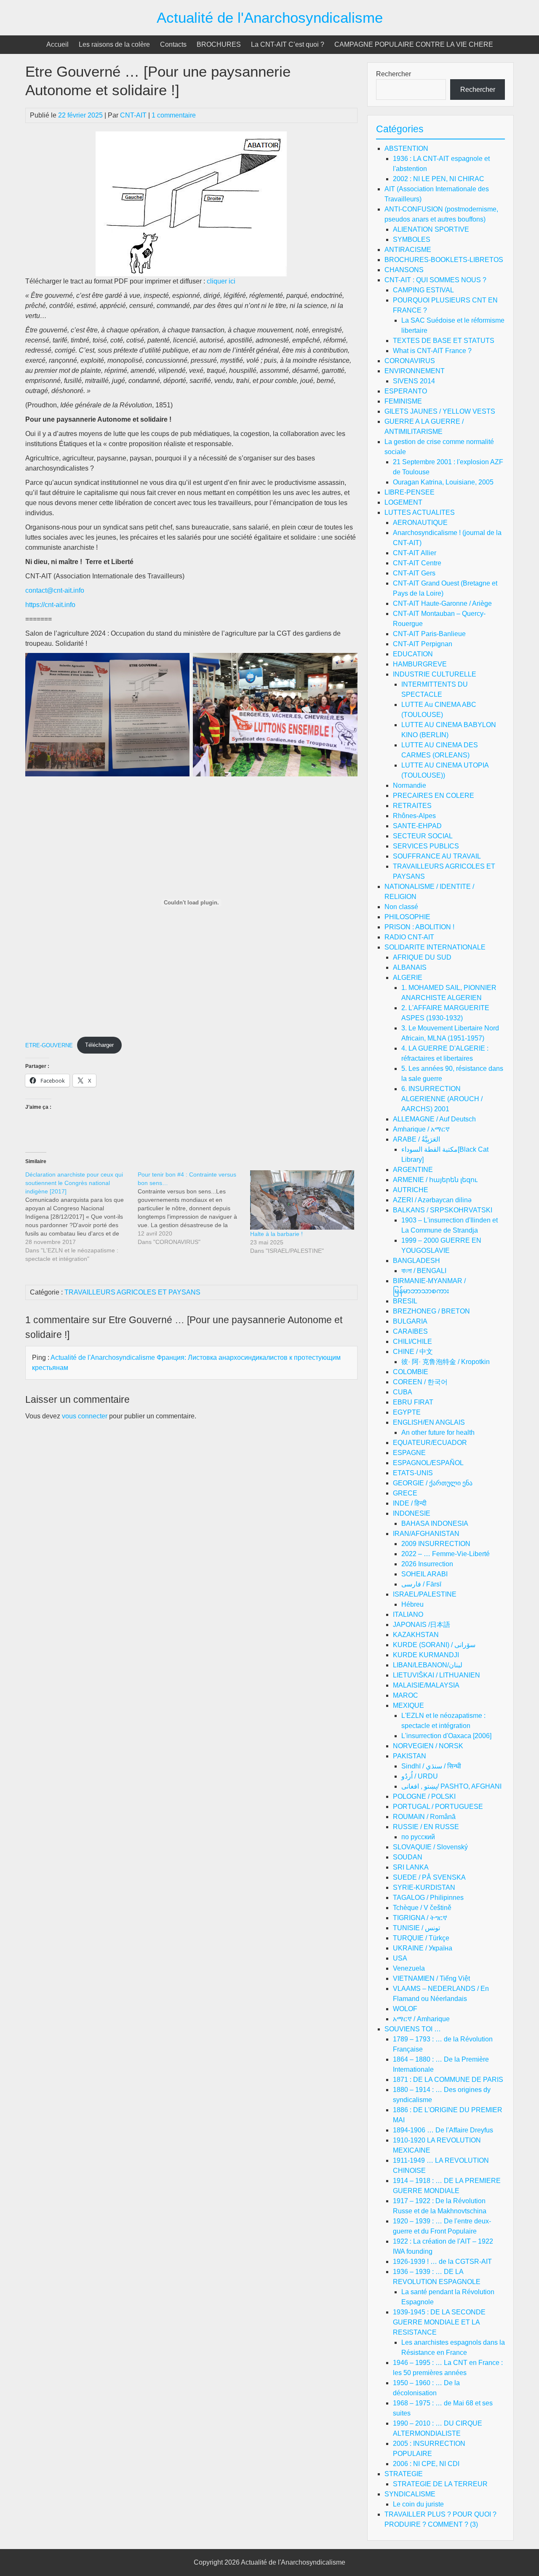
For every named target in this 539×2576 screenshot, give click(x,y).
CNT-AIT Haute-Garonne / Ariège (442, 603)
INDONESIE (412, 1513)
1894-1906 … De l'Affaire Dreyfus (443, 2130)
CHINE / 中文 (413, 1352)
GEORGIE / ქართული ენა (433, 1483)
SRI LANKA (411, 1867)
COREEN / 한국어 (420, 1382)
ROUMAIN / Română (424, 1817)
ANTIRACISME (408, 250)
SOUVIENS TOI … (413, 2029)
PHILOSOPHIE (407, 917)
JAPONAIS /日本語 (422, 1625)
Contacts (173, 44)
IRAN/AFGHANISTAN (426, 1534)
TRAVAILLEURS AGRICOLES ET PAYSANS (132, 1292)
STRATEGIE (404, 2474)
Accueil (57, 44)
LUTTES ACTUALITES (420, 512)
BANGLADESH (416, 1261)
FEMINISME (403, 401)
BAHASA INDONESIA (435, 1523)
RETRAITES (412, 806)
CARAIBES (410, 1331)
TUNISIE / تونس (416, 1928)
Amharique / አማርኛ (421, 1129)
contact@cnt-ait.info (55, 590)
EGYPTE (407, 1412)
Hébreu (412, 1604)
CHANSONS (404, 270)
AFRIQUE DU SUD (422, 957)
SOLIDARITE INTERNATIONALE (435, 947)
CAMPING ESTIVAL (423, 290)
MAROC (406, 1695)
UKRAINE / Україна (423, 1948)
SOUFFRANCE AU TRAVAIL (437, 856)
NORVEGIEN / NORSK (428, 1746)
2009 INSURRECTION (436, 1544)
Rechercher (394, 74)
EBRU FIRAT (413, 1402)
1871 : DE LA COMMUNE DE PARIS (448, 2080)
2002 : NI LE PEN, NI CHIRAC (439, 179)
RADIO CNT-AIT (409, 937)
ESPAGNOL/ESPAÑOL (428, 1463)
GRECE (405, 1493)
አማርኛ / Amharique (421, 2019)
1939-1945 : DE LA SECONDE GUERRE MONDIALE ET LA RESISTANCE (439, 2322)
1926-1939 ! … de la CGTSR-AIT (442, 2262)
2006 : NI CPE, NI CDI (426, 2464)
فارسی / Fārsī (421, 1584)
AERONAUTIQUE (420, 523)
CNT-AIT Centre (417, 563)
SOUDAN (408, 1857)
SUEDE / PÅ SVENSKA (429, 1877)
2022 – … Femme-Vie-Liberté (446, 1554)
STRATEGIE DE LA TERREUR (440, 2484)
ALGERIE (408, 978)
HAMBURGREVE (420, 664)
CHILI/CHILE (412, 1341)
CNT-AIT (133, 115)
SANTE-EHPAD (417, 826)
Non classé (401, 907)
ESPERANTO (406, 391)
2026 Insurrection (427, 1564)
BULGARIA (410, 1321)
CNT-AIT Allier (415, 553)
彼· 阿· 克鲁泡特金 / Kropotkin (446, 1362)
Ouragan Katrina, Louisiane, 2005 (443, 482)
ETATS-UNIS (413, 1473)
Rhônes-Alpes (414, 816)
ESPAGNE (409, 1453)
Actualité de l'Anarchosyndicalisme (270, 17)
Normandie (410, 785)
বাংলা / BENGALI (424, 1271)
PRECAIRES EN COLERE (434, 796)
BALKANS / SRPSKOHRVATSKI (443, 1210)
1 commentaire (174, 115)
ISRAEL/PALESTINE (425, 1594)
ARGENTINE (413, 1170)
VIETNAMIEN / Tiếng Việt (431, 1978)
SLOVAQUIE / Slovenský (430, 1847)
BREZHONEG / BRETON (431, 1311)
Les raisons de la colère (114, 44)
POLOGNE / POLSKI (424, 1796)
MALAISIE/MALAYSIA (426, 1685)
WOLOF (405, 2009)
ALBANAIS (410, 967)
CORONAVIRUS (410, 361)
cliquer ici (221, 281)
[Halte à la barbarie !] (302, 1200)
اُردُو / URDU (420, 1776)
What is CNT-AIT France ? (432, 351)
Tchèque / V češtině (422, 1908)
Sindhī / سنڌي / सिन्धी (431, 1766)
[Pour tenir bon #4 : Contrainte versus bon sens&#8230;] (194, 1208)
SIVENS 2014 (414, 381)
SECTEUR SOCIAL (423, 836)
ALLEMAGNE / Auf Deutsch (434, 1119)
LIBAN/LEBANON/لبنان (428, 1665)
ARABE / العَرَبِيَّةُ (416, 1139)
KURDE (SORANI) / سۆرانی (434, 1645)
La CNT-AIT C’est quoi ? (288, 44)
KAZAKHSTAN (416, 1635)
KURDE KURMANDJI (426, 1655)
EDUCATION (413, 654)
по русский (418, 1837)
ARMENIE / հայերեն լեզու (435, 1180)
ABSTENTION (406, 148)
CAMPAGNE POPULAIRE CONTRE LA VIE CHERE (414, 44)
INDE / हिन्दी (410, 1503)
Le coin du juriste (418, 2504)
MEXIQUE (408, 1705)
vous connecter (85, 1416)
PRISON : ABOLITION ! (419, 927)
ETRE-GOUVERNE (49, 1045)
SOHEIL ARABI (424, 1574)
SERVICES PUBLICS (426, 846)
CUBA (403, 1392)
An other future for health (438, 1432)
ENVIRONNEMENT (415, 371)
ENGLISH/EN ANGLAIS (429, 1422)
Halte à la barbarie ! (276, 1234)
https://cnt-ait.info (50, 605)
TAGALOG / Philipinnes (428, 1898)
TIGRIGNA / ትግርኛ (420, 1918)
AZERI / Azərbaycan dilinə (432, 1200)
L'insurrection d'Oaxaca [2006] (446, 1736)
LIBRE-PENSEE (410, 492)
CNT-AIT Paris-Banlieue (429, 634)
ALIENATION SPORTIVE (431, 229)
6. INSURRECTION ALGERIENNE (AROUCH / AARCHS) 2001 (442, 1099)
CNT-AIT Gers (414, 573)
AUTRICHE (411, 1190)
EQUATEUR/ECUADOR (430, 1443)
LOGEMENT (403, 502)
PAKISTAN (410, 1756)
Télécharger (99, 1045)
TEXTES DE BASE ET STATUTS (444, 341)
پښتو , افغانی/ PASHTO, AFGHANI (451, 1786)
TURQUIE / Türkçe (421, 1938)
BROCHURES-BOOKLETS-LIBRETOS (444, 260)
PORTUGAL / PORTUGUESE (438, 1807)
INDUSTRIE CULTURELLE (435, 674)
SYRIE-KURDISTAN (424, 1887)
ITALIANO (408, 1614)
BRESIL (405, 1301)
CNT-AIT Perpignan (423, 644)
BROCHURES (219, 44)
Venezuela (409, 1968)
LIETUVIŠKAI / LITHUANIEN (436, 1675)
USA (400, 1958)
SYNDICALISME (410, 2494)
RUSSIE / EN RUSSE (426, 1827)
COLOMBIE (411, 1372)
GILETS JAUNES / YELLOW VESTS (440, 411)
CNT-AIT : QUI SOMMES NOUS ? (435, 280)
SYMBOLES (412, 239)
